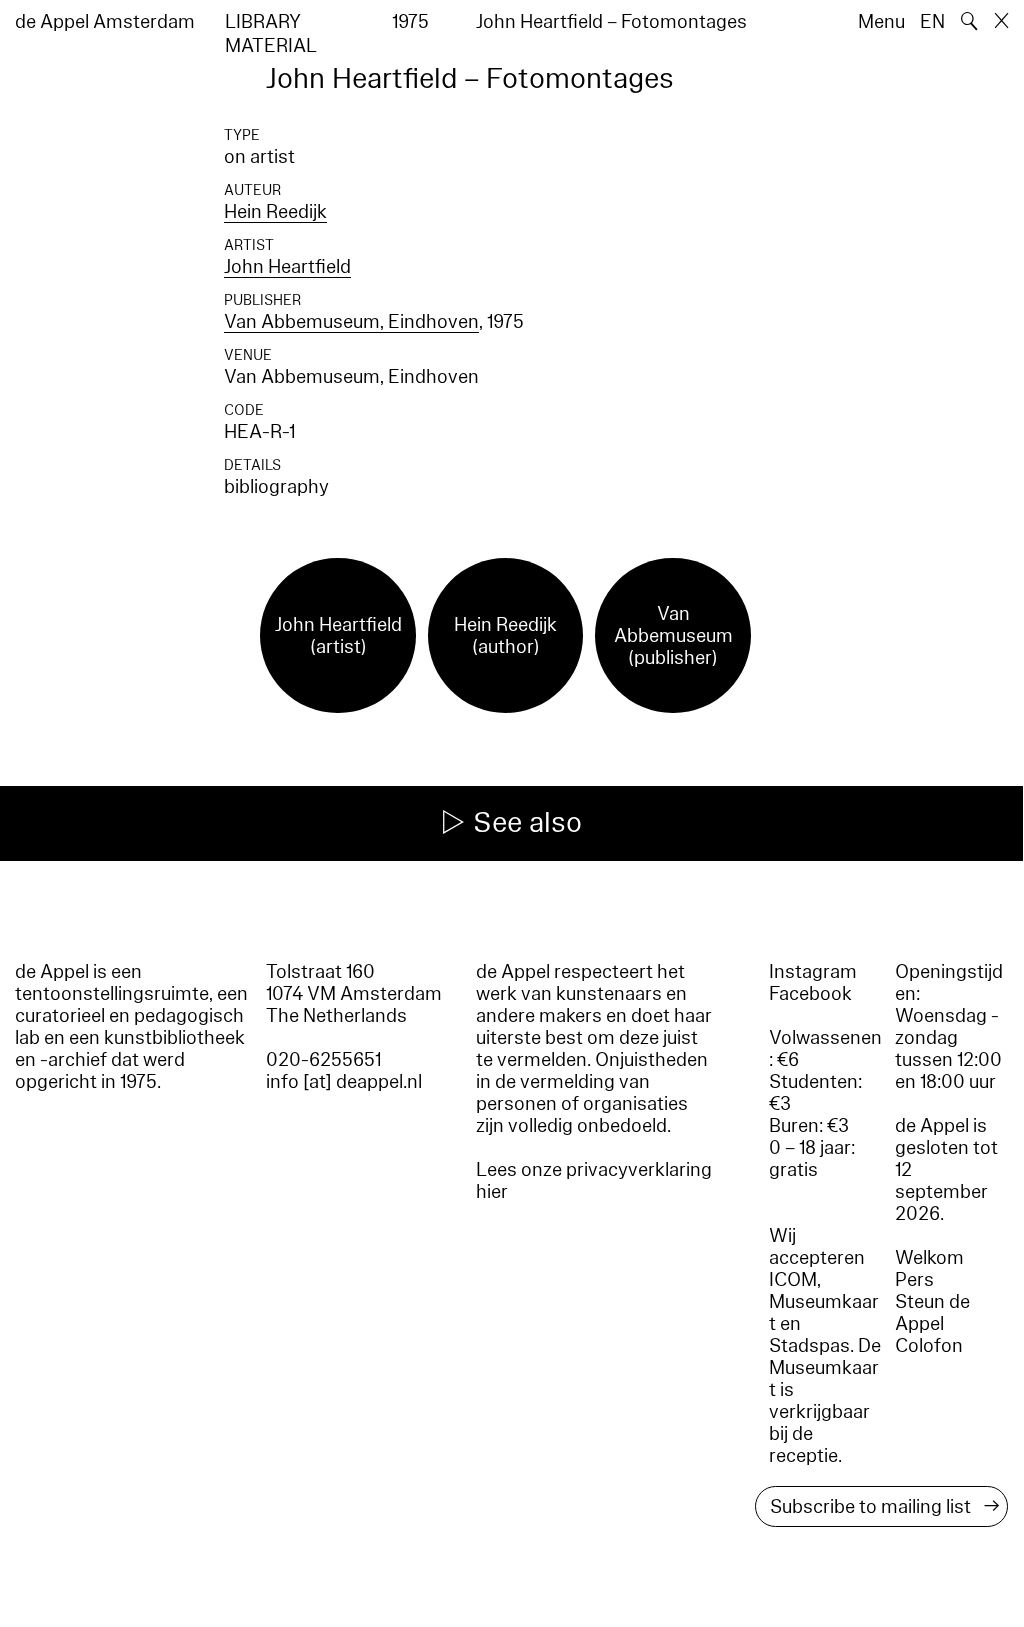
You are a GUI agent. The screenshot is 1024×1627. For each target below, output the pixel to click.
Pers (914, 1280)
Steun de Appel (932, 1313)
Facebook (810, 994)
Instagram (813, 972)
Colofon (929, 1346)
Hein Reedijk (275, 212)
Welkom (929, 1258)
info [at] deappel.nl (344, 1082)
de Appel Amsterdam (105, 22)
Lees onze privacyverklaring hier (594, 1181)
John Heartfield (287, 267)
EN (932, 22)
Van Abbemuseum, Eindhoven (351, 322)
